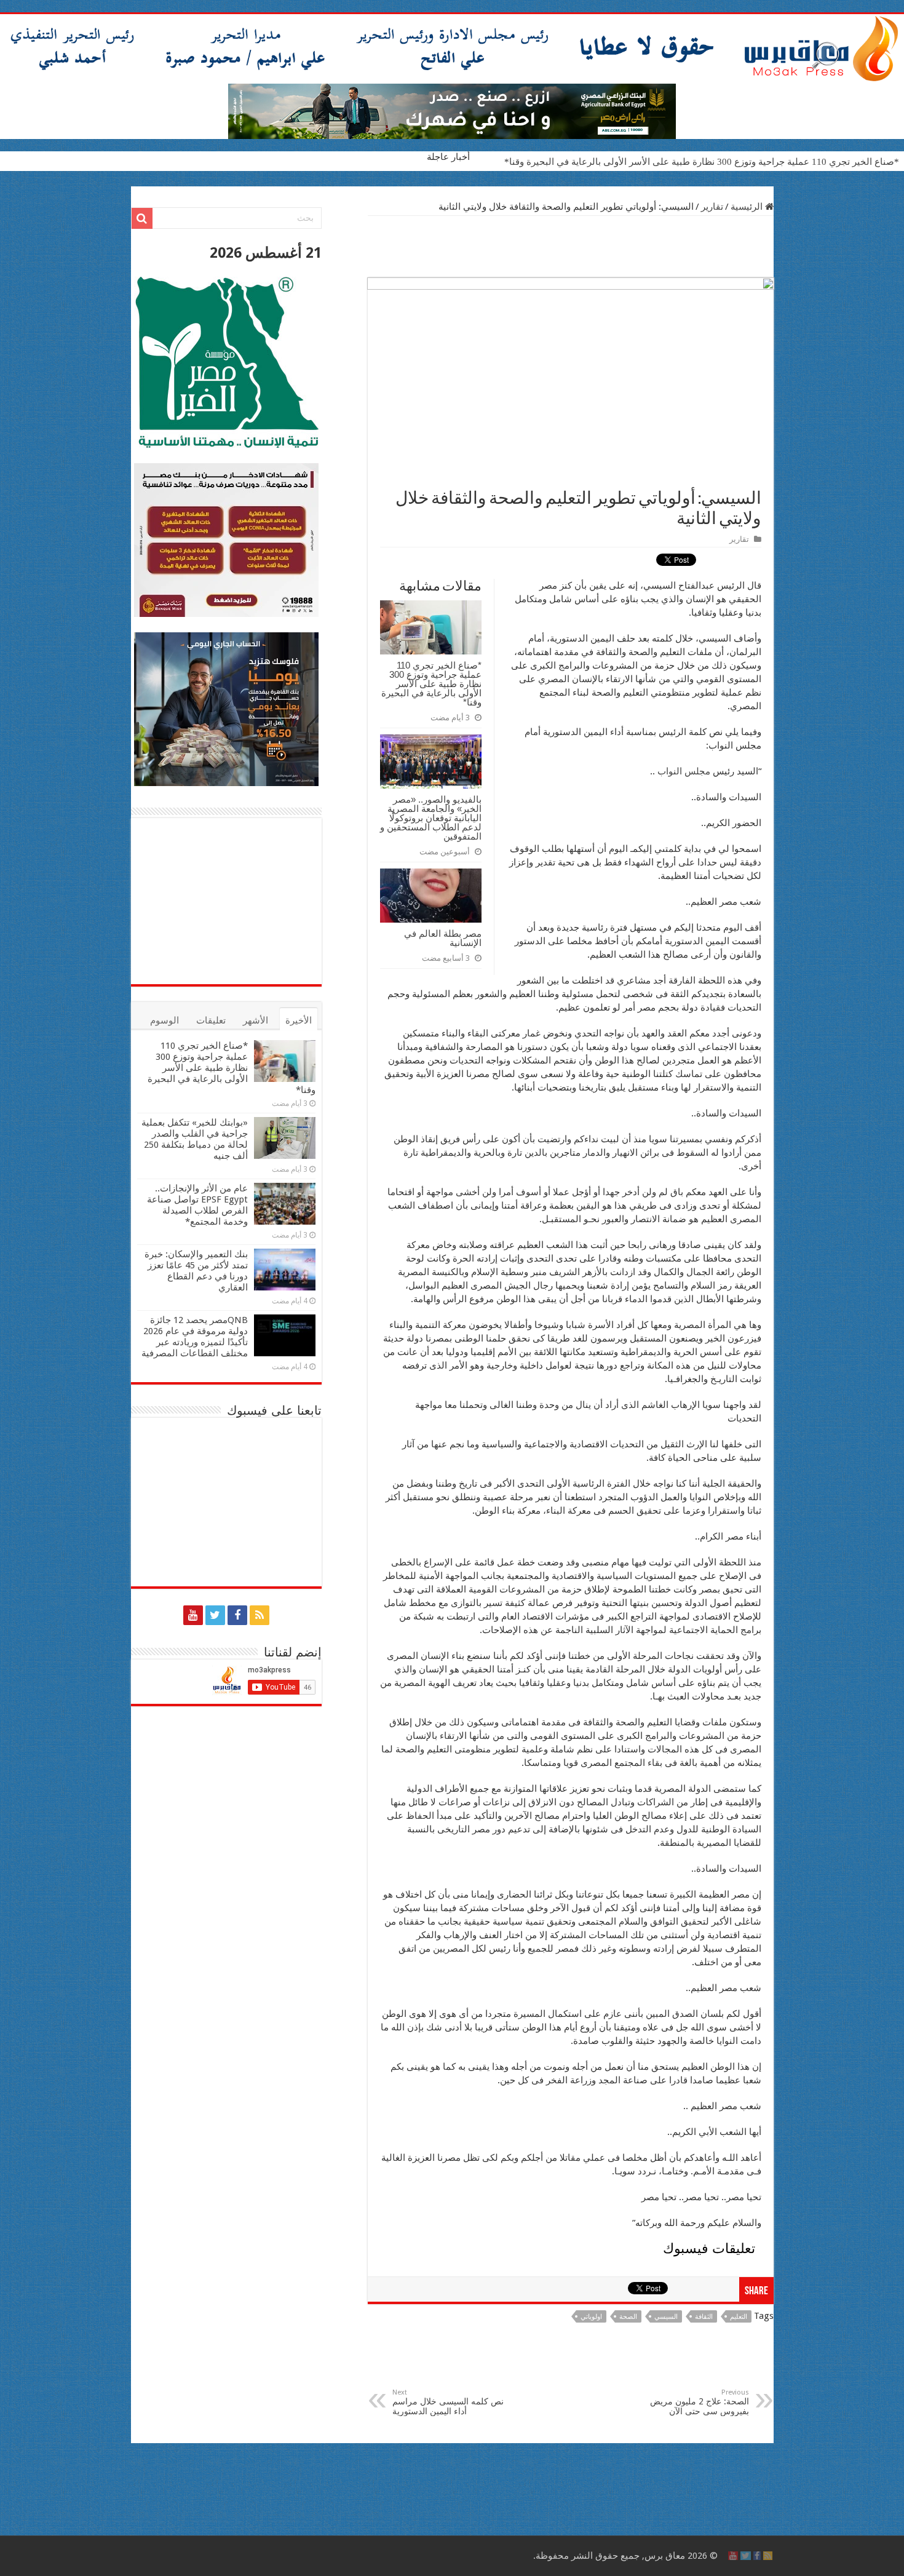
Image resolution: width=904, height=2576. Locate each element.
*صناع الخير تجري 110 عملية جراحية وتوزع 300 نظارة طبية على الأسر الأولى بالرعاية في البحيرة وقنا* (702, 162)
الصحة (628, 2317)
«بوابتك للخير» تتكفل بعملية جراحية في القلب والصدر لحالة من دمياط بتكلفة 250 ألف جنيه (195, 1139)
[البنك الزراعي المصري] (452, 111)
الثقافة (704, 2317)
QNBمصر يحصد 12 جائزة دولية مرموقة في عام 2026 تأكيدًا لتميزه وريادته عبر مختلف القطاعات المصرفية (195, 1337)
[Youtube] (193, 1615)
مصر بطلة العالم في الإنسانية (443, 938)
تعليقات (211, 1020)
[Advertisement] (571, 247)
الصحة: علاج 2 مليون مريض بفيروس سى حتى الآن (700, 2402)
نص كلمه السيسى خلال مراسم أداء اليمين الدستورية (448, 2402)
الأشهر (256, 1020)
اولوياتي (591, 2317)
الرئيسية (748, 207)
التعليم (739, 2317)
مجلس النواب (684, 771)
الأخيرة (299, 1020)
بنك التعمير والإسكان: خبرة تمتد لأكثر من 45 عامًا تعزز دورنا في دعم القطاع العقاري (196, 1271)
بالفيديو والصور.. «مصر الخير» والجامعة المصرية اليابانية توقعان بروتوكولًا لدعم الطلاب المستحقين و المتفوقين (431, 818)
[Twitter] (215, 1615)
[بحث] (142, 218)
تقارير (712, 207)
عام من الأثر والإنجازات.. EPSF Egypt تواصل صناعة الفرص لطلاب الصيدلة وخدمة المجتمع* (197, 1205)
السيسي (666, 2317)
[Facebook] (237, 1615)
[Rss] (260, 1615)
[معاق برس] (452, 49)
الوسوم (165, 1020)
